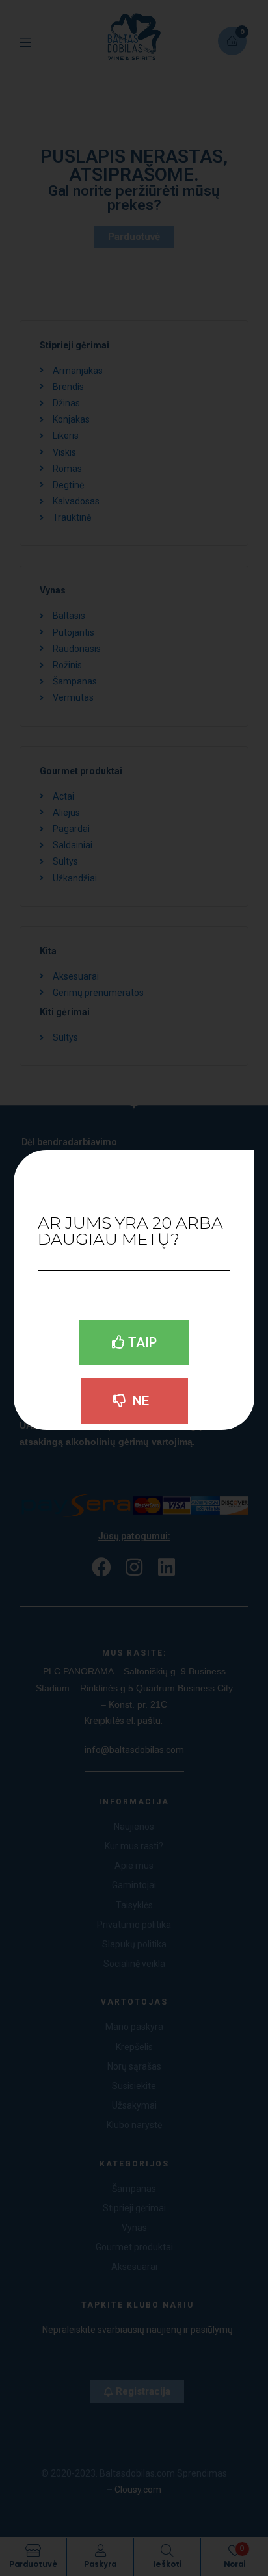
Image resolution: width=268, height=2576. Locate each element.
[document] (134, 1288)
